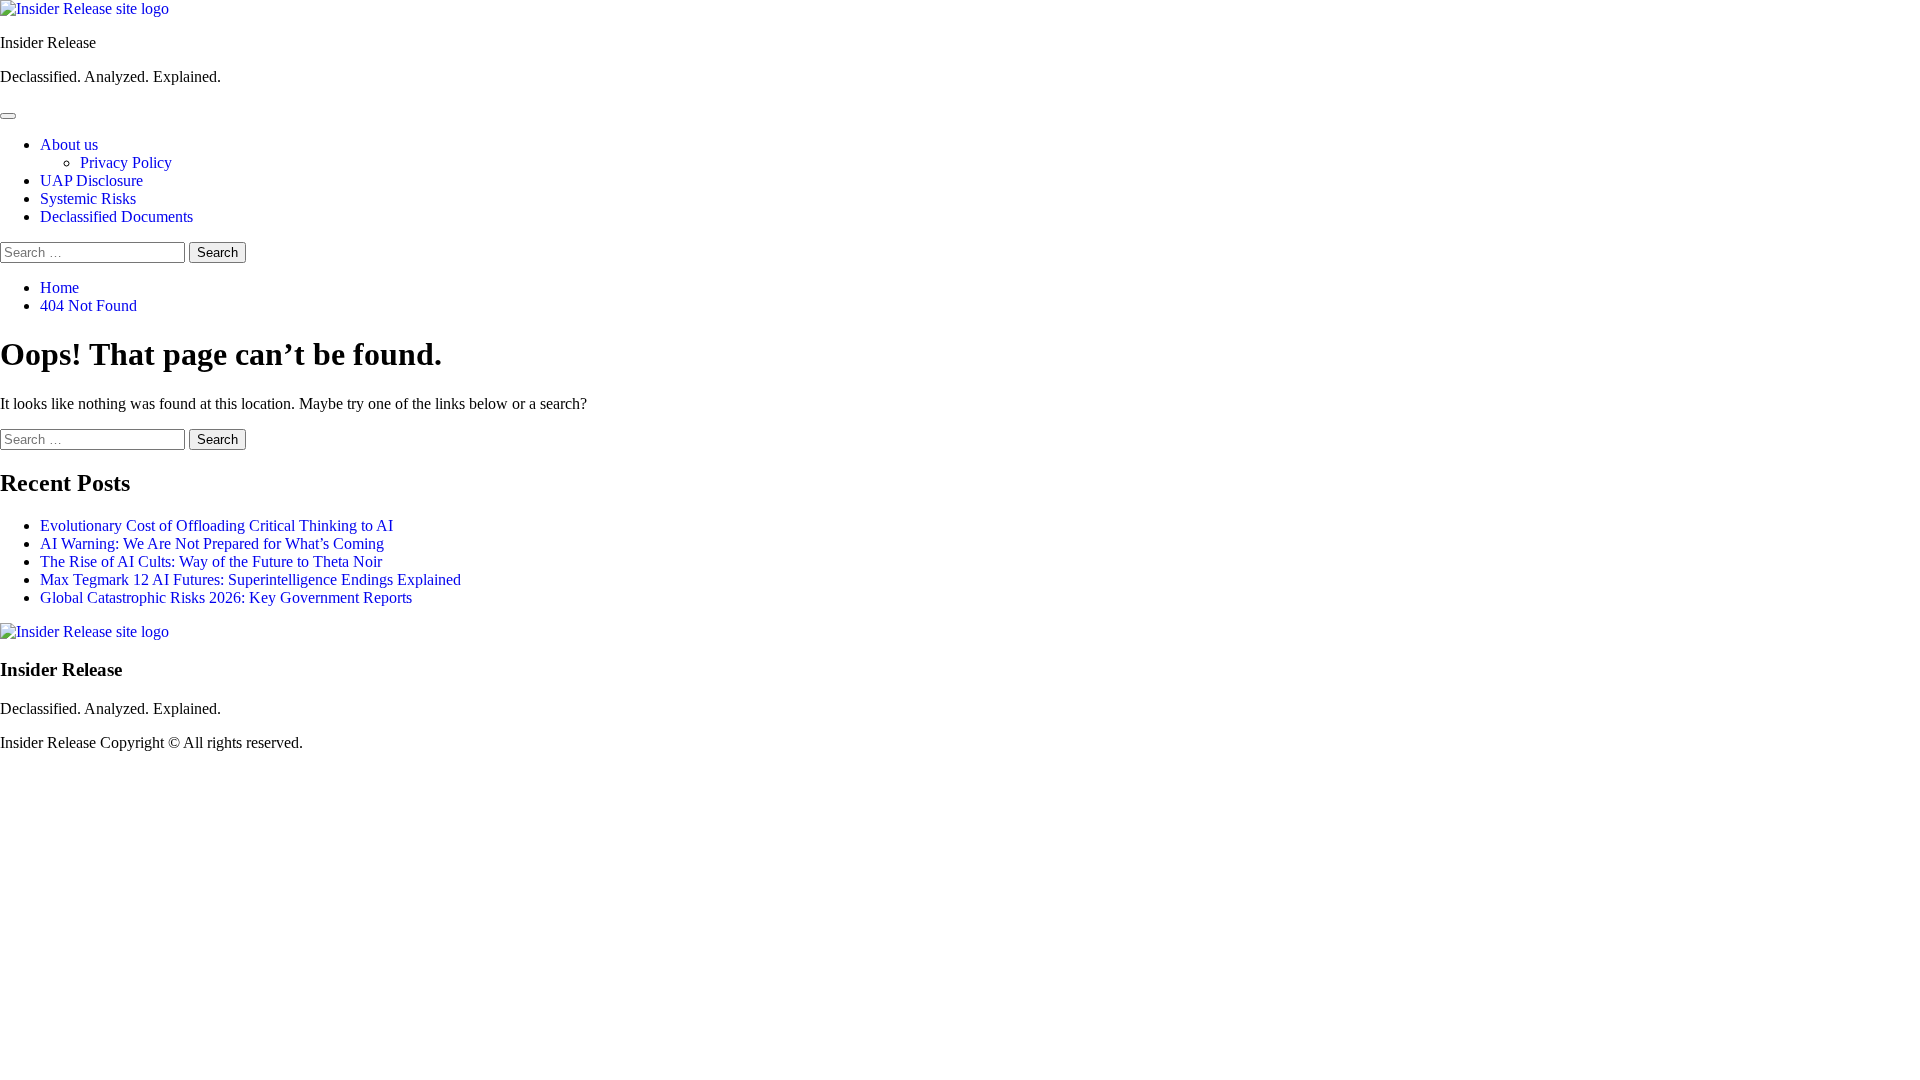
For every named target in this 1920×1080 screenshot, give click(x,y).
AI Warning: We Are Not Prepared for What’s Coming (212, 543)
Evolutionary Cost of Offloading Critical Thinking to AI (216, 525)
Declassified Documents (116, 216)
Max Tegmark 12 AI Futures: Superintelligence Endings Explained (250, 579)
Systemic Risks (88, 198)
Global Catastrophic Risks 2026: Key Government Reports (226, 597)
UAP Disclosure (91, 180)
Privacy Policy (126, 162)
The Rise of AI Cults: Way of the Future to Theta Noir (211, 561)
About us (69, 144)
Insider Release (48, 42)
